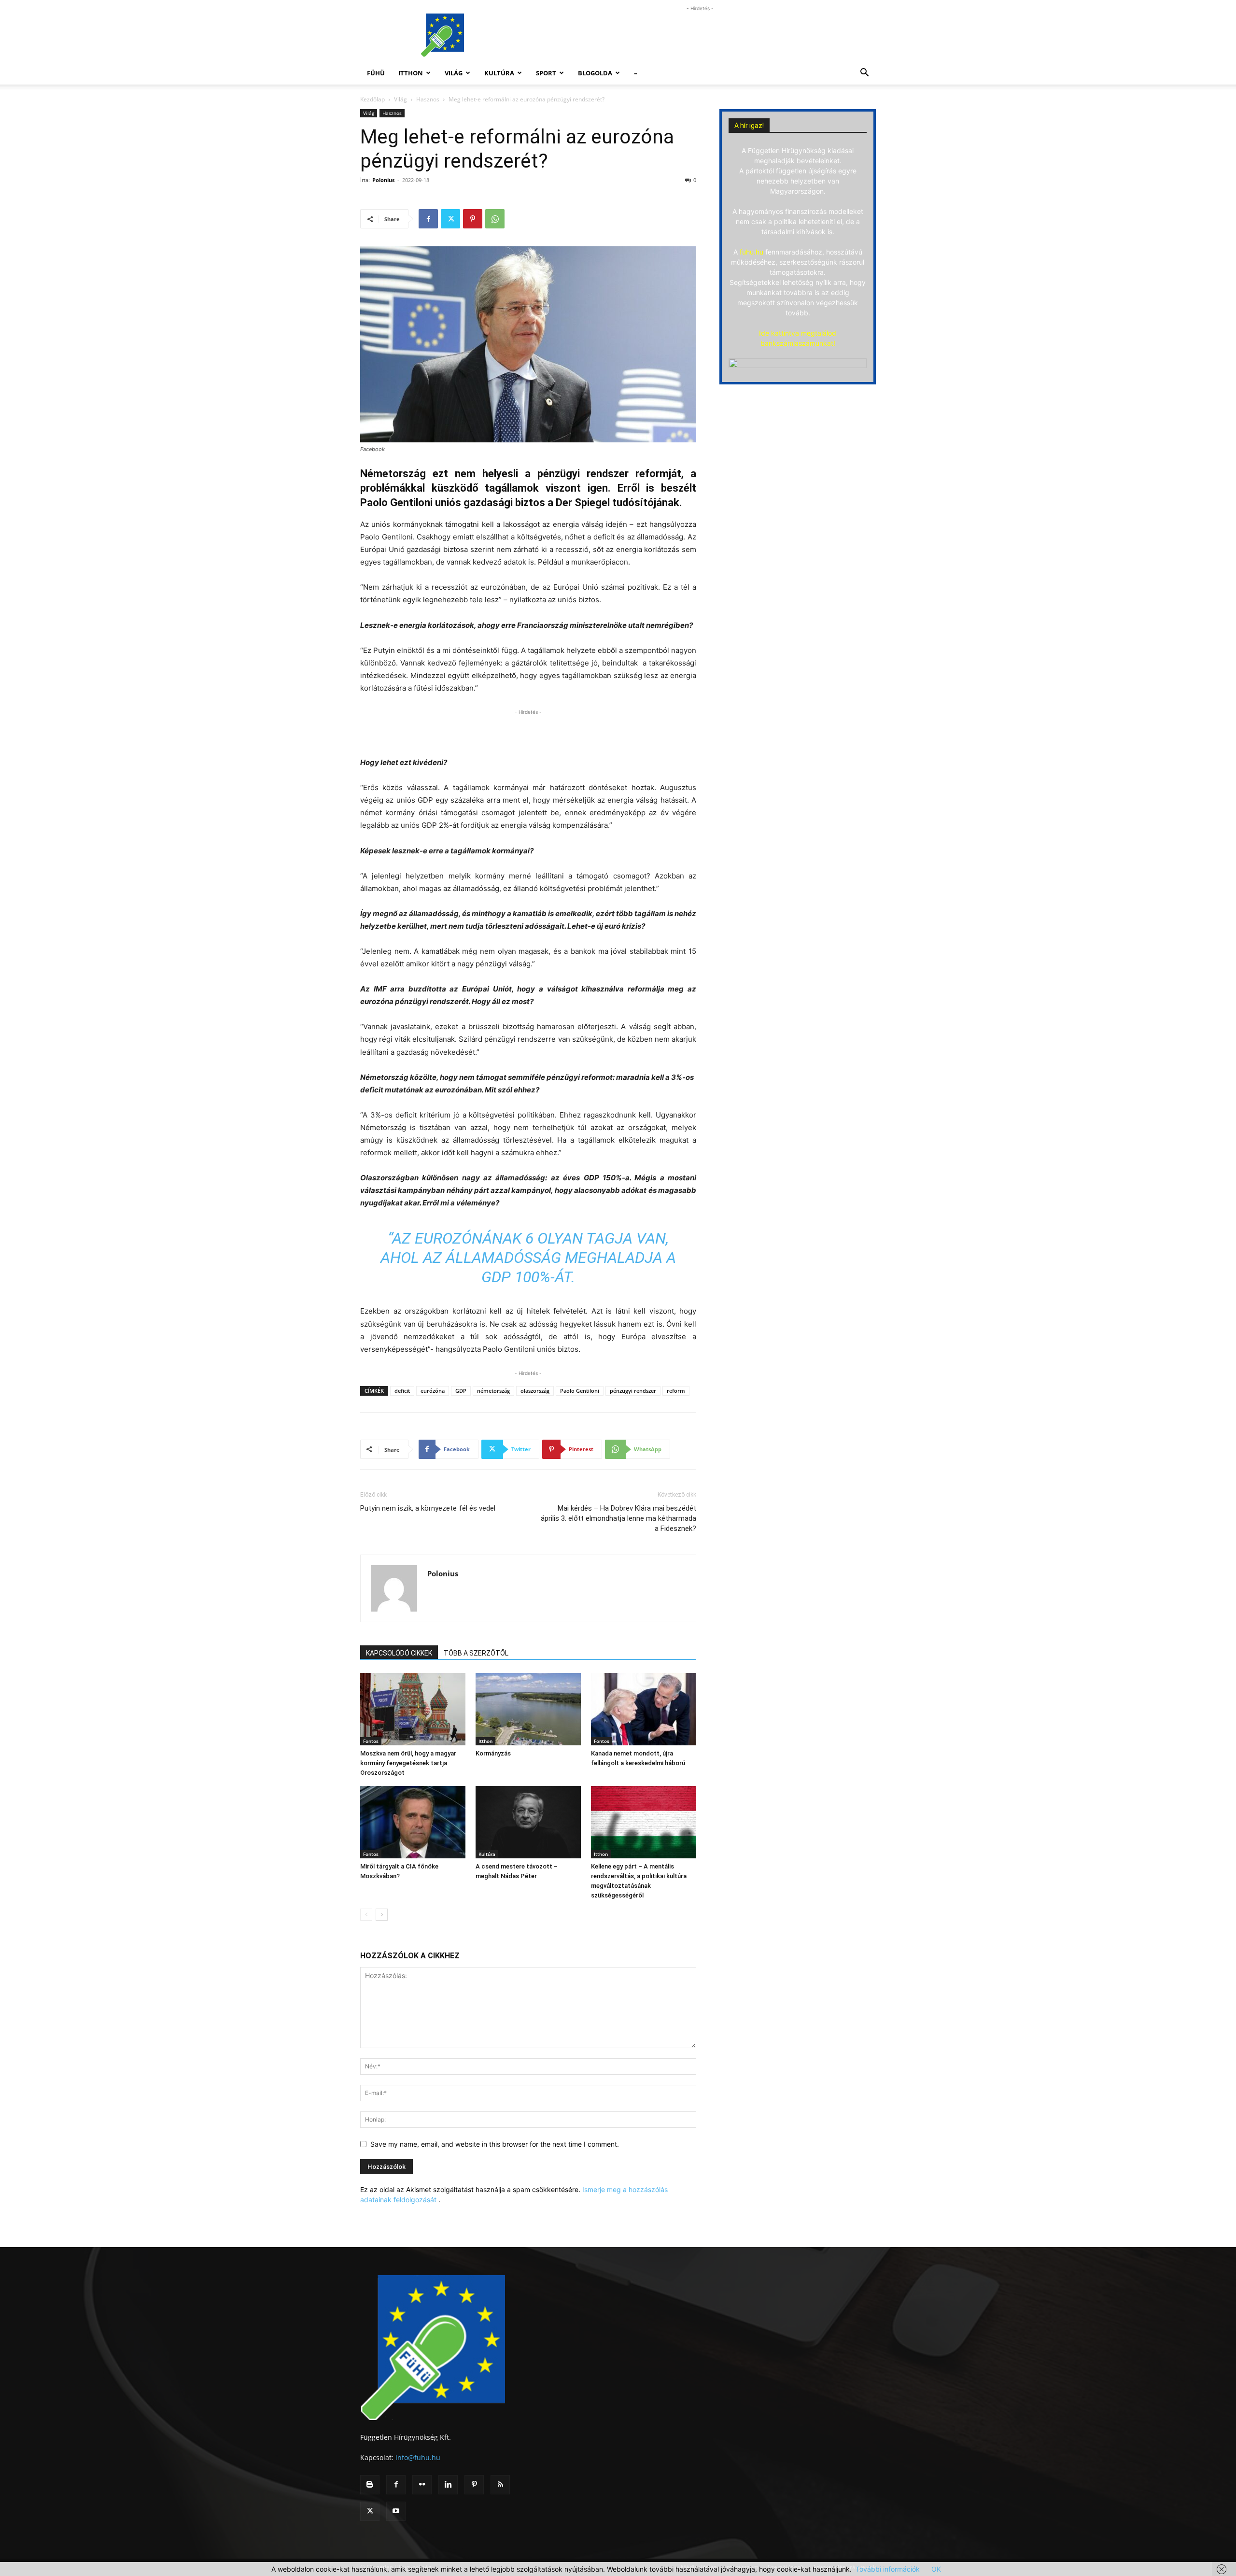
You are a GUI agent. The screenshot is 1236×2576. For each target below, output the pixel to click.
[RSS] (500, 2485)
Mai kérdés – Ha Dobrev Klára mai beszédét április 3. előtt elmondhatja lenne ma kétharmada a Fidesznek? (618, 1518)
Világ (454, 73)
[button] (864, 74)
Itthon (411, 73)
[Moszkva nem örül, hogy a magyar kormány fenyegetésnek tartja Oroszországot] (413, 1709)
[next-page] (382, 1915)
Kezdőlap (372, 99)
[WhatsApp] (495, 219)
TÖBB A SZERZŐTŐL (476, 1653)
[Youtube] (396, 2511)
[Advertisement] (700, 35)
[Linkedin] (448, 2485)
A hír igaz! (749, 126)
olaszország (535, 1391)
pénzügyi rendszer (633, 1391)
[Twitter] (450, 219)
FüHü (376, 73)
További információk (888, 2569)
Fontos (371, 1741)
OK (936, 2569)
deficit (402, 1391)
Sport (546, 73)
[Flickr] (422, 2485)
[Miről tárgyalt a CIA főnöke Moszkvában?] (413, 1822)
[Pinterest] (473, 219)
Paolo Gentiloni (580, 1391)
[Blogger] (370, 2485)
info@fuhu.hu (418, 2457)
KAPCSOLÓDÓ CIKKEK (399, 1653)
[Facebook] (428, 219)
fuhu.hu (751, 252)
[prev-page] (366, 1915)
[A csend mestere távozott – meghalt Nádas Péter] (528, 1822)
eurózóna (433, 1391)
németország (493, 1391)
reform (676, 1391)
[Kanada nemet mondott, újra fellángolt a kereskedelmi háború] (644, 1709)
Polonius (383, 180)
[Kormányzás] (528, 1709)
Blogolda (595, 73)
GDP (461, 1391)
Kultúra (499, 73)
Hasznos (428, 99)
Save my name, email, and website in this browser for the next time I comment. (495, 2144)
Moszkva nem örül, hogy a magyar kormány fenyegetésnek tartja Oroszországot (408, 1763)
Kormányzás (493, 1753)
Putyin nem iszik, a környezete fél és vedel (428, 1508)
